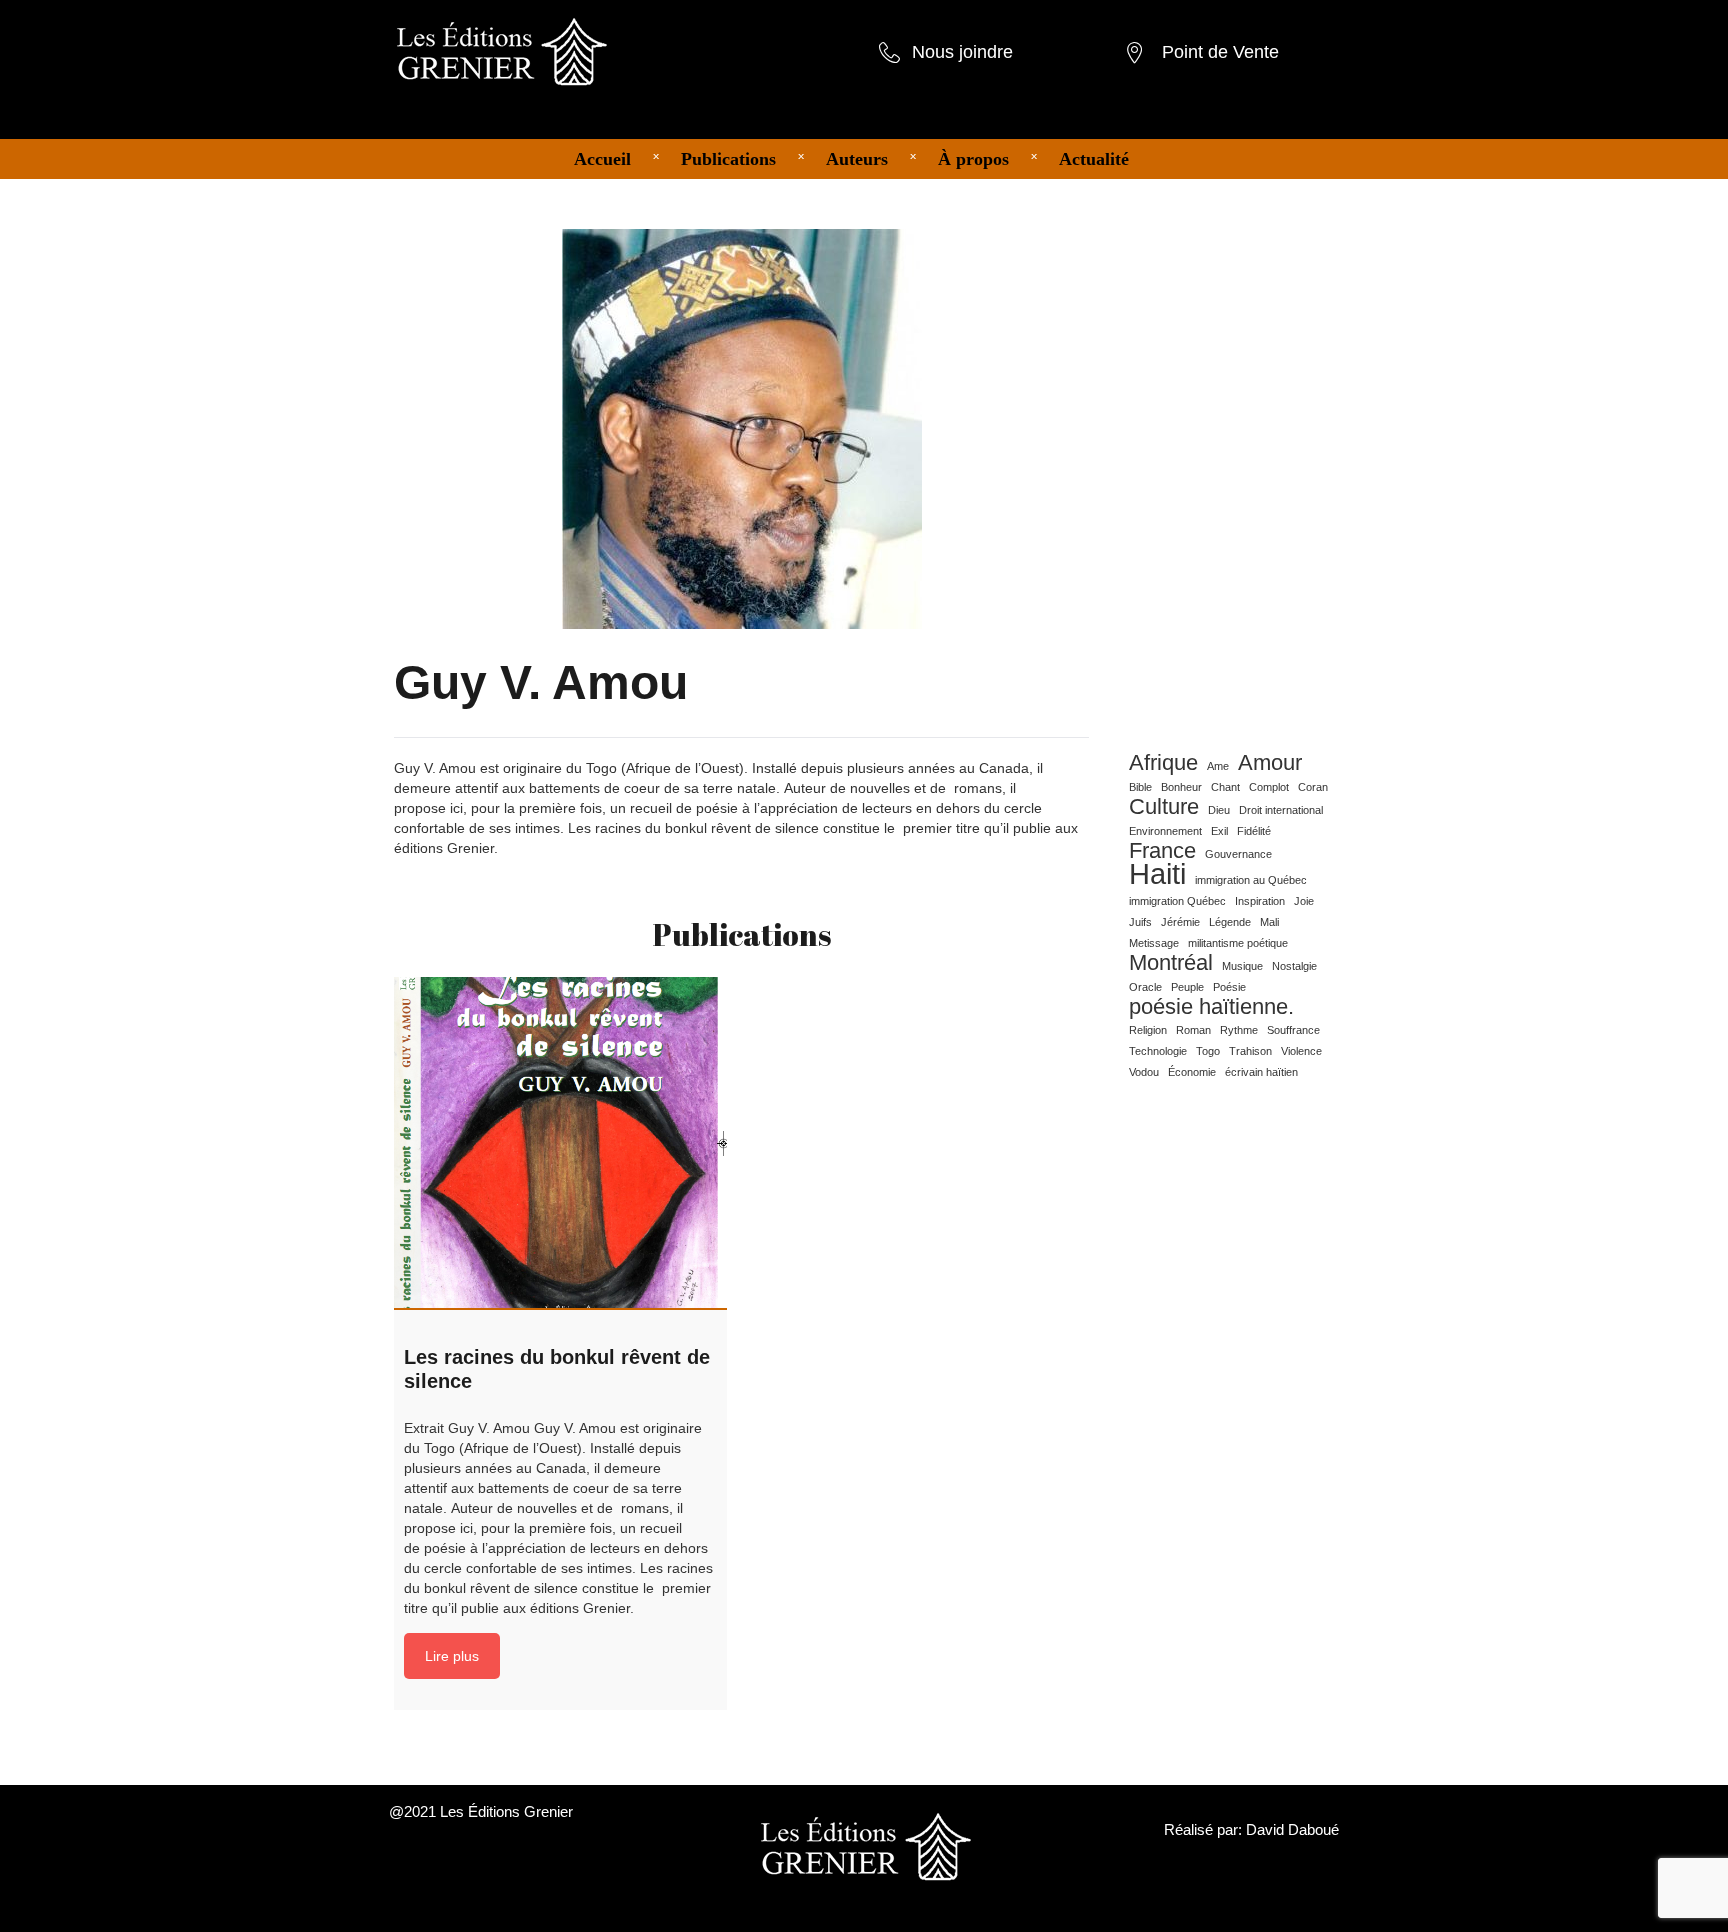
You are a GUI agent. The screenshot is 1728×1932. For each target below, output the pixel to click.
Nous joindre (962, 52)
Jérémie (1180, 922)
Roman (1193, 1030)
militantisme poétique (1238, 943)
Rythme (1239, 1030)
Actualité (1094, 159)
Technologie (1158, 1051)
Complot (1269, 787)
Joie (1304, 901)
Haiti (1157, 874)
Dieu (1219, 810)
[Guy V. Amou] (742, 428)
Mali (1269, 922)
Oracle (1145, 987)
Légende (1230, 922)
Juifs (1140, 922)
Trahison (1250, 1051)
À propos (973, 159)
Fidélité (1254, 831)
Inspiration (1260, 901)
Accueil (602, 159)
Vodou (1144, 1072)
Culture (1164, 807)
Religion (1148, 1030)
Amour (1270, 763)
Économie (1192, 1072)
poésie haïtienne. (1211, 1007)
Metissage (1154, 943)
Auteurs (857, 159)
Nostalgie (1294, 966)
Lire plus (452, 1656)
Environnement (1165, 831)
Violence (1301, 1051)
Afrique (1163, 763)
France (1162, 851)
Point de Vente (1220, 52)
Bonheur (1181, 787)
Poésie (1229, 987)
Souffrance (1293, 1030)
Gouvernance (1238, 854)
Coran (1313, 787)
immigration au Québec (1251, 880)
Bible (1140, 787)
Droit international (1281, 810)
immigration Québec (1177, 901)
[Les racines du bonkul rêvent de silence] (560, 1143)
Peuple (1187, 987)
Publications (728, 159)
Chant (1225, 787)
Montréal (1171, 963)
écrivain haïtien (1261, 1072)
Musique (1242, 966)
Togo (1208, 1051)
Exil (1219, 831)
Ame (1218, 766)
